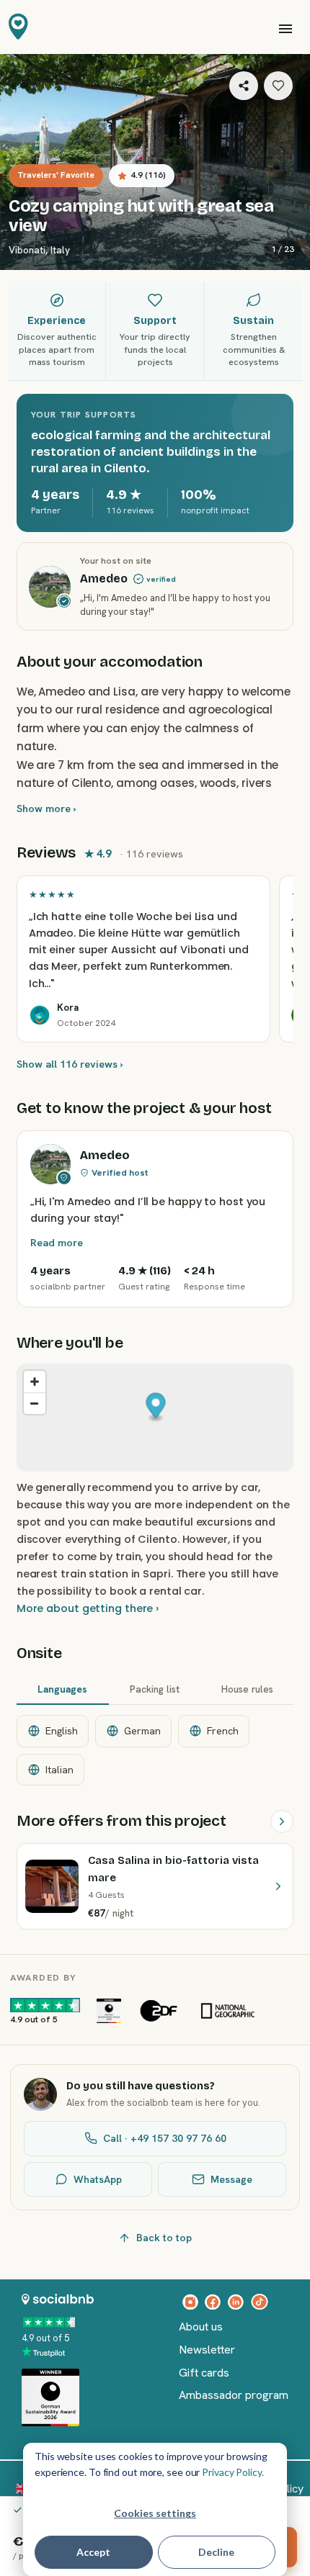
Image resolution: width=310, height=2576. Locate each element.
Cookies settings (155, 2513)
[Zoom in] (35, 1382)
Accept (93, 2552)
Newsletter (207, 2350)
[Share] (244, 86)
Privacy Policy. (233, 2472)
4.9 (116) (148, 175)
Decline (216, 2552)
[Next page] (282, 1821)
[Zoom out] (35, 1403)
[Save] (278, 86)
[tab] (63, 1690)
